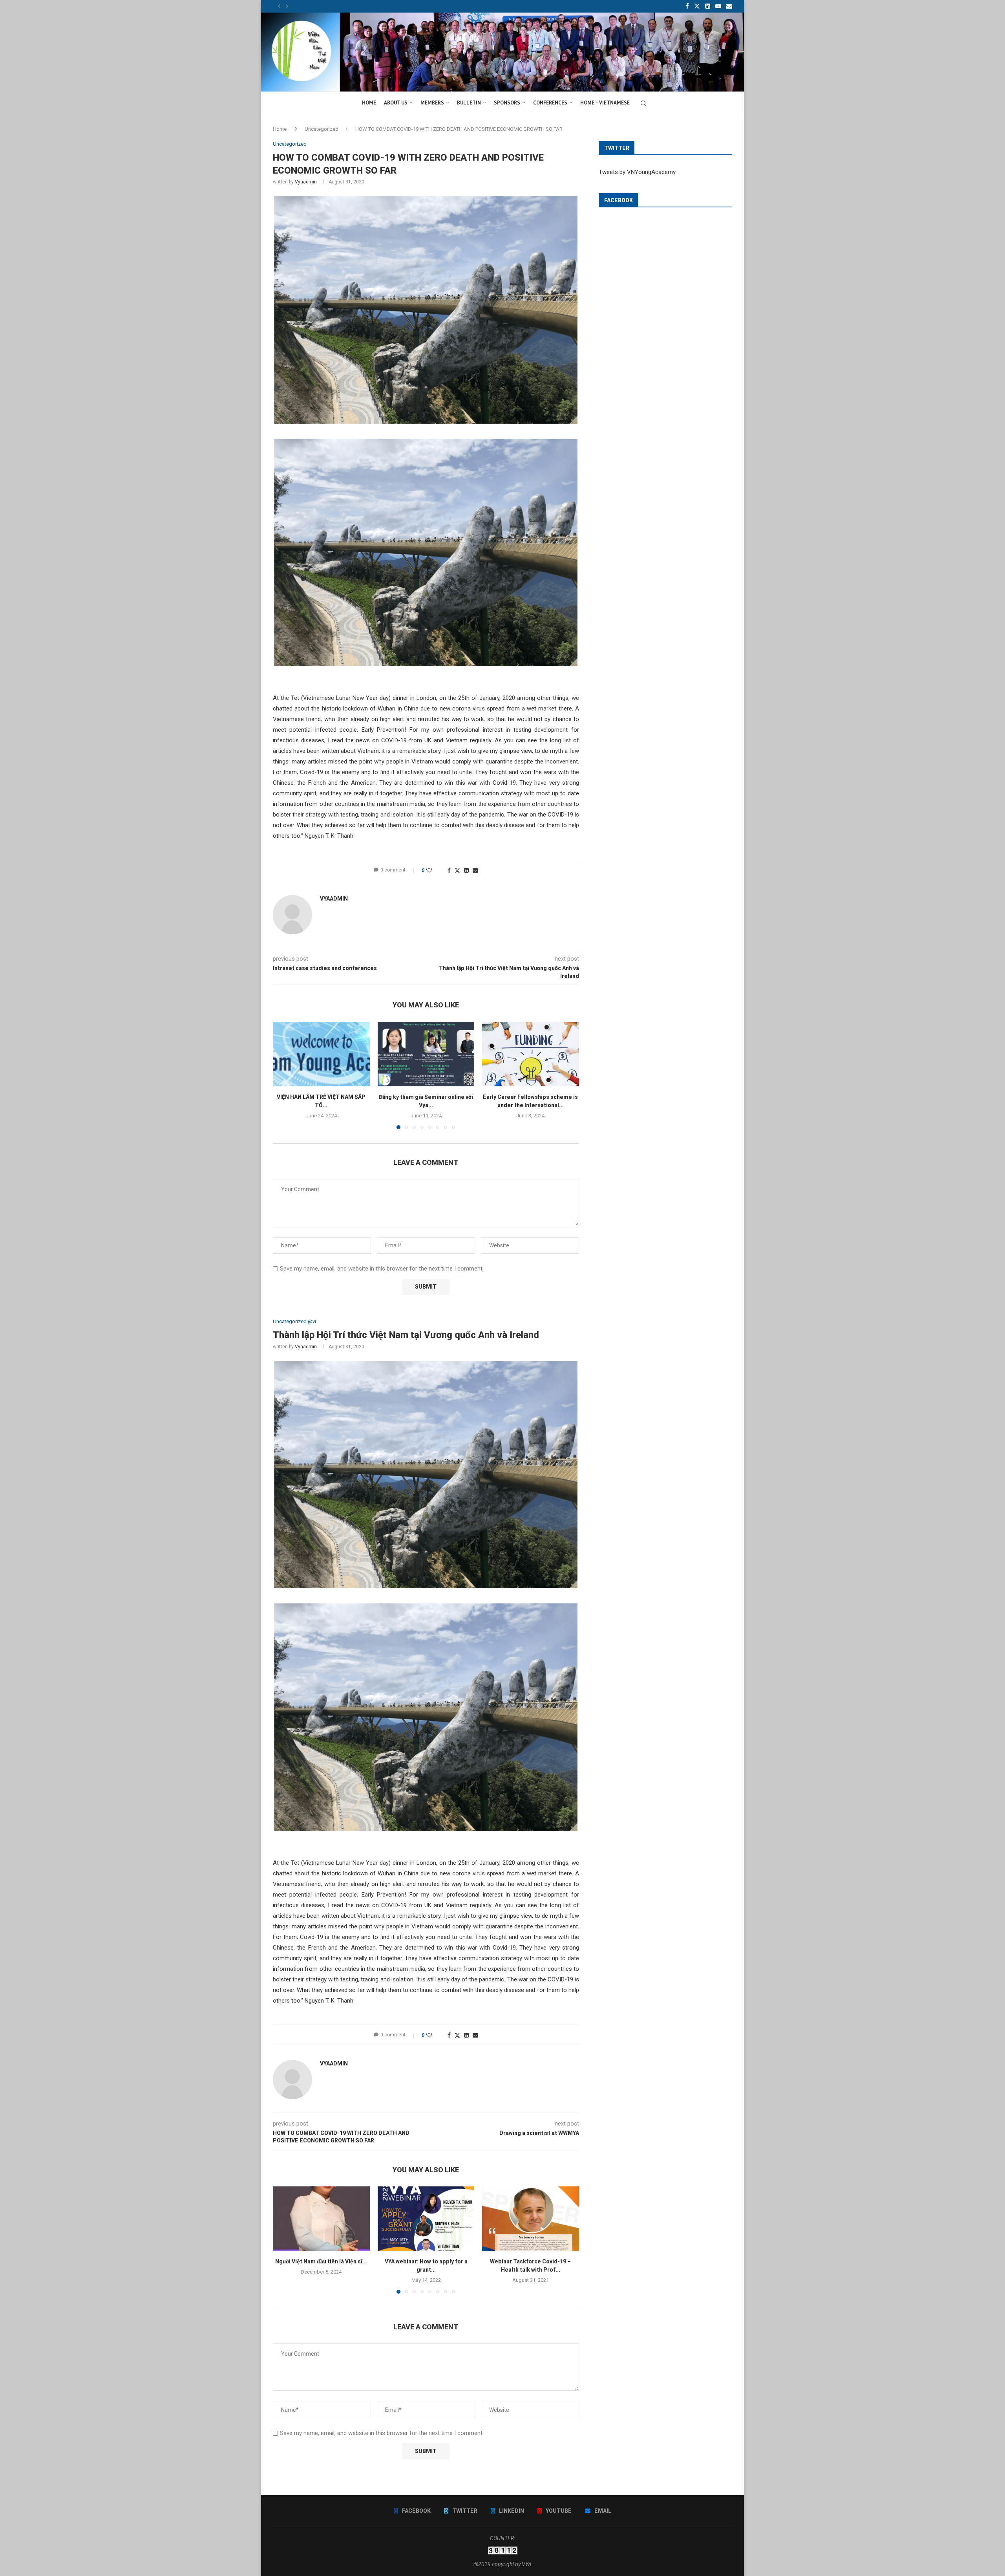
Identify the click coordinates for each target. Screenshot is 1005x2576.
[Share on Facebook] (449, 870)
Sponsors (507, 103)
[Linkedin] (708, 6)
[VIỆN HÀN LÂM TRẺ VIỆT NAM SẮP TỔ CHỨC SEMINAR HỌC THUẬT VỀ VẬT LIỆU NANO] (321, 1054)
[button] (279, 6)
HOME (369, 103)
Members (432, 103)
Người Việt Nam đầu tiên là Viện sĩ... (321, 2262)
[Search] (643, 103)
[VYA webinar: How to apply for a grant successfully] (426, 2219)
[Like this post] (434, 870)
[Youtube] (718, 6)
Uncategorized (322, 129)
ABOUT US (396, 103)
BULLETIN (469, 103)
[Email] (729, 6)
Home (280, 129)
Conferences (550, 103)
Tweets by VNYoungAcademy (637, 172)
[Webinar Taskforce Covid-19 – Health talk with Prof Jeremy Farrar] (531, 2219)
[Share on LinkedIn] (466, 870)
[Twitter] (697, 6)
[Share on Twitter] (457, 871)
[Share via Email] (475, 870)
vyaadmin (306, 182)
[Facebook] (687, 6)
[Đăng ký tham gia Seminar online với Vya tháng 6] (426, 1054)
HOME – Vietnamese (605, 103)
